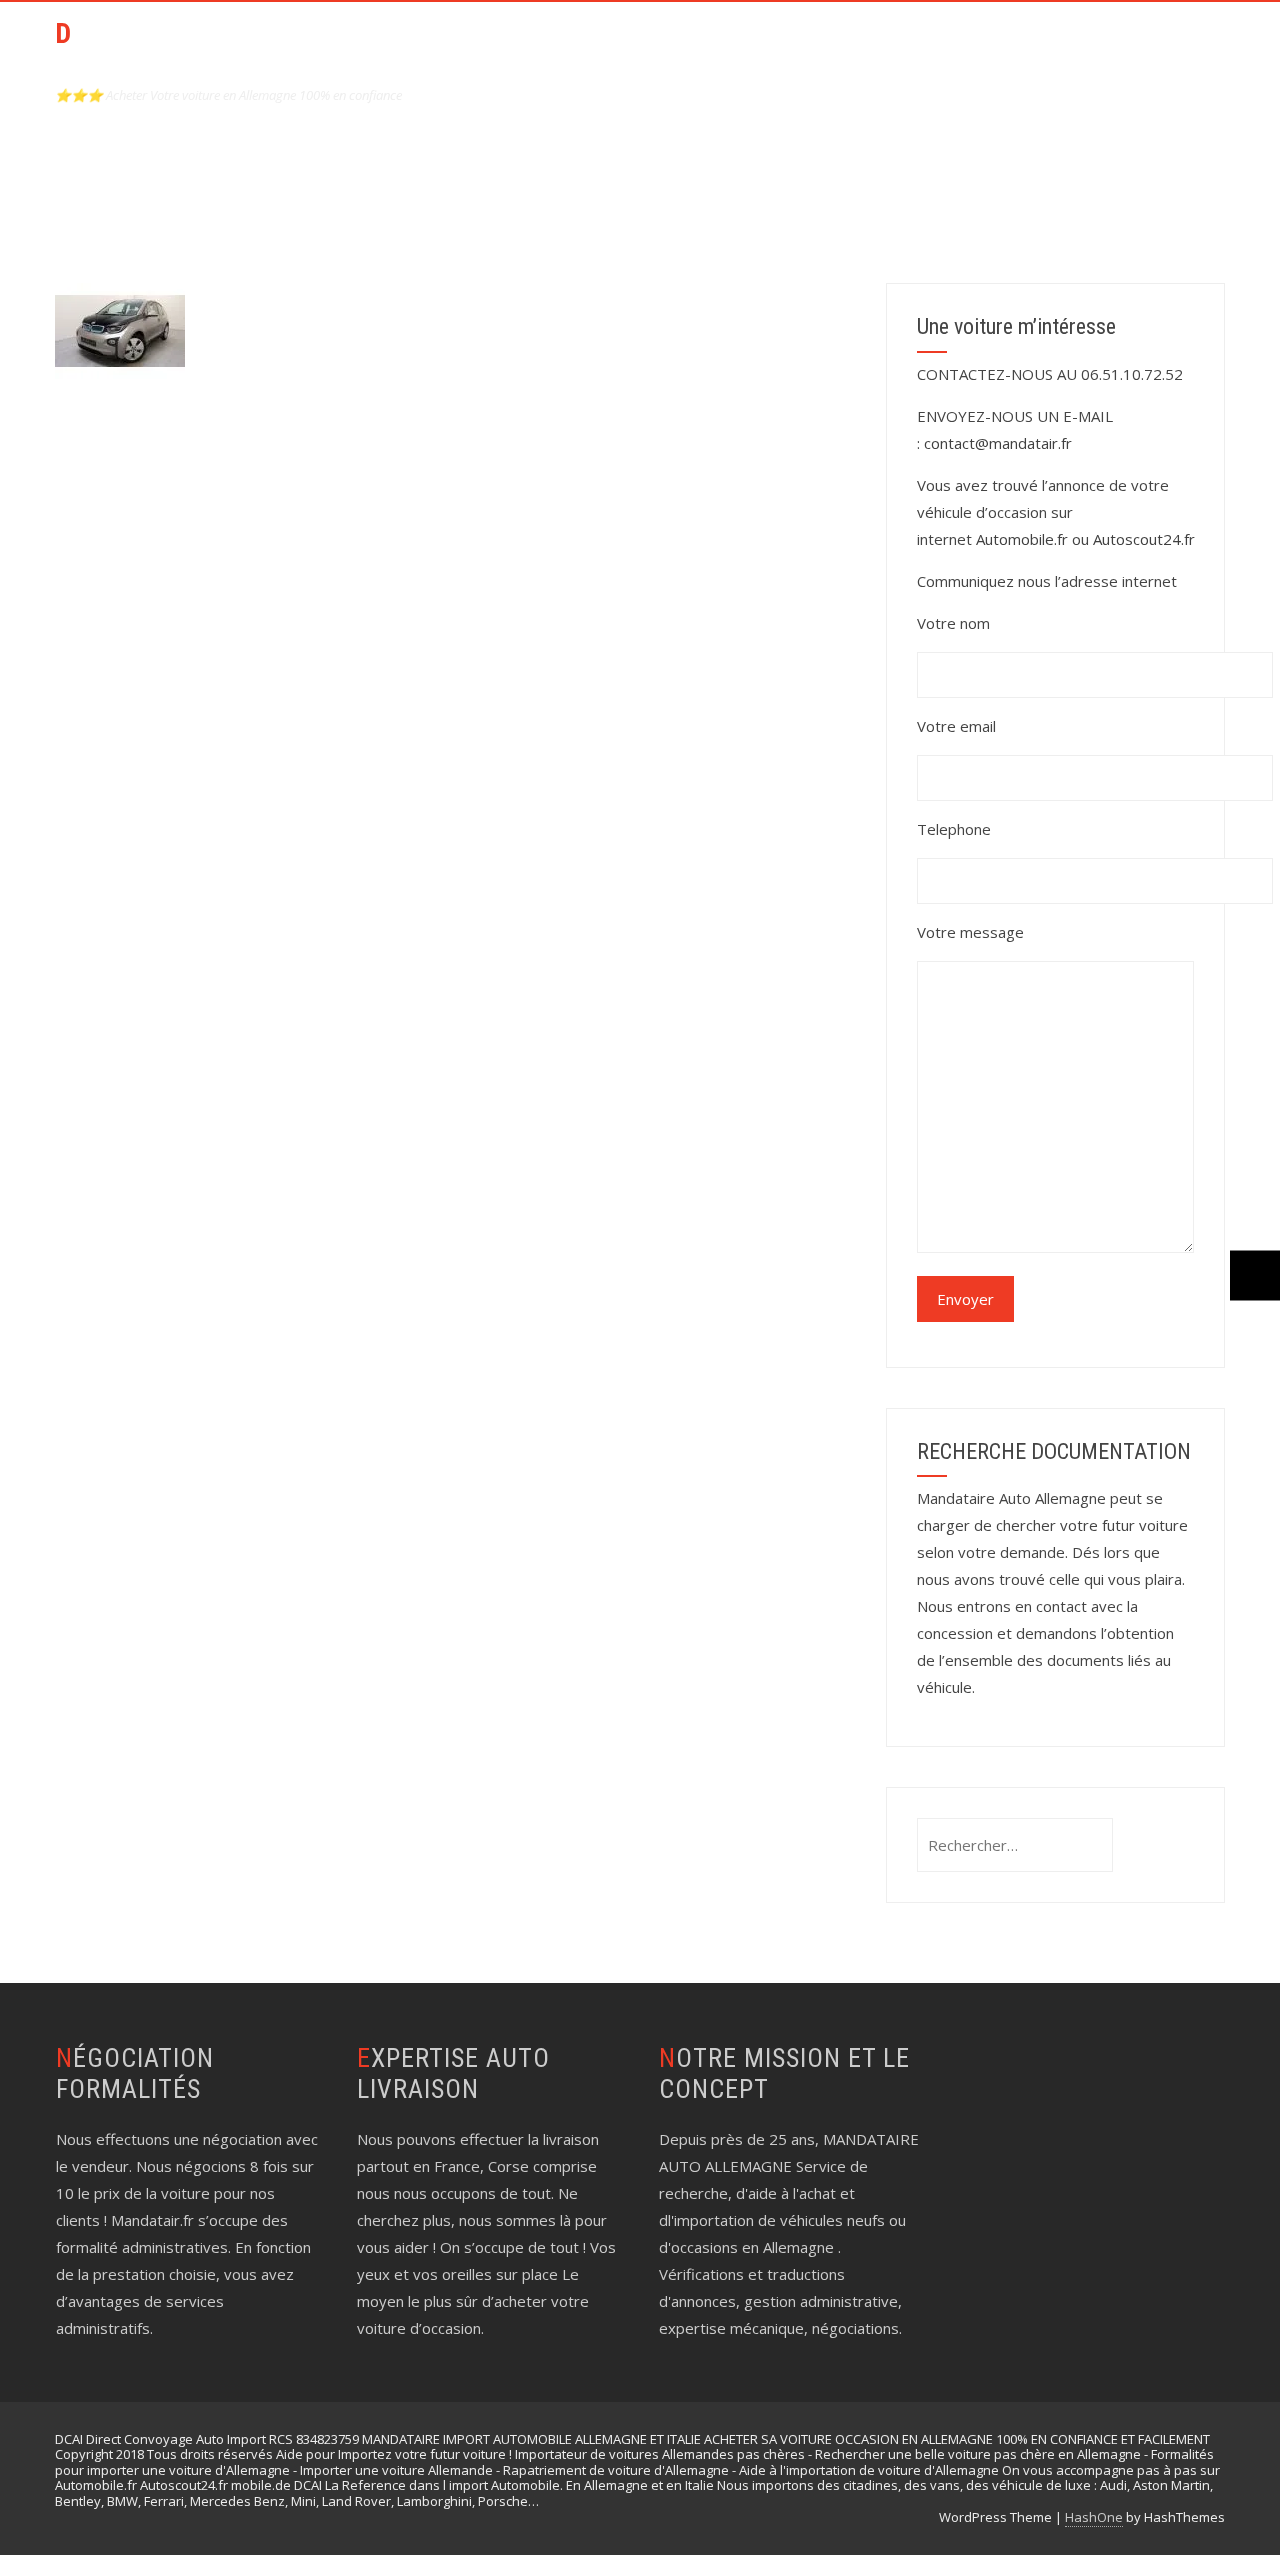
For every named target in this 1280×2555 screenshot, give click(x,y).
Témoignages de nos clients (1095, 46)
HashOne (1094, 2517)
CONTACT (911, 46)
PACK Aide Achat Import (747, 46)
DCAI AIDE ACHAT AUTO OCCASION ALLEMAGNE (199, 50)
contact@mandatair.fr (998, 443)
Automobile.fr (1022, 539)
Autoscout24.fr (1144, 539)
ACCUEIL (589, 46)
